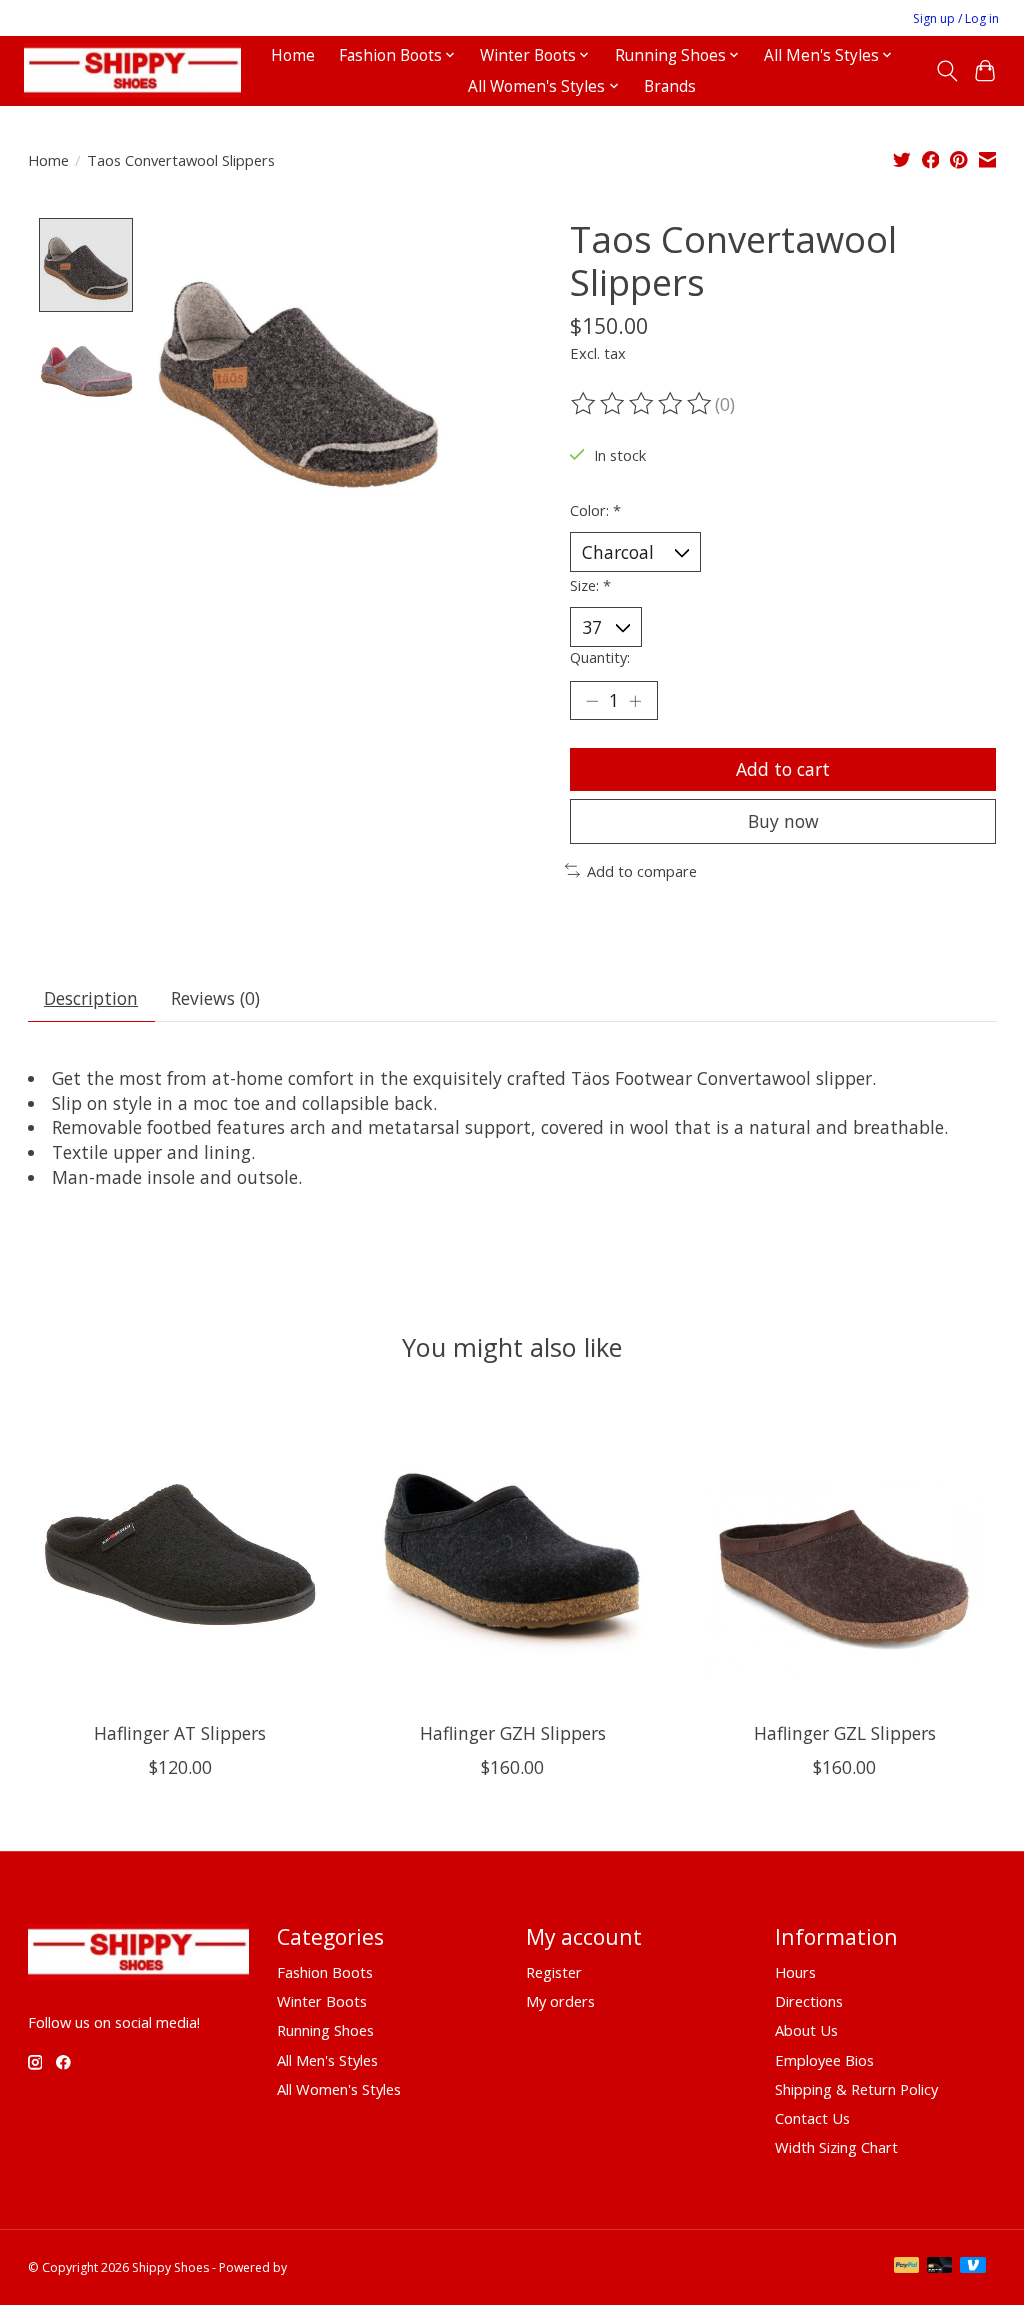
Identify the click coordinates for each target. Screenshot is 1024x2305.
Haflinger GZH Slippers (512, 1733)
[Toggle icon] (946, 71)
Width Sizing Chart (836, 2147)
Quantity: (600, 657)
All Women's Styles (339, 2089)
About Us (806, 2030)
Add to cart (783, 769)
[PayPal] (907, 2267)
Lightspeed (321, 2267)
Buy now (783, 821)
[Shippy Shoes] (132, 70)
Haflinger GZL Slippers (844, 1733)
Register (554, 1972)
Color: (595, 510)
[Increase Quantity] (635, 700)
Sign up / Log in (956, 18)
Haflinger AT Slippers (180, 1733)
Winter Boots (322, 2001)
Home (293, 55)
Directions (809, 2001)
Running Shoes (325, 2030)
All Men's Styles (327, 2060)
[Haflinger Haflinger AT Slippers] (180, 1554)
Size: (590, 585)
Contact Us (812, 2118)
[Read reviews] (643, 404)
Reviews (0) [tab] (215, 998)
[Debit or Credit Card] (940, 2267)
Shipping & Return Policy (856, 2089)
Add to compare (642, 871)
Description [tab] (91, 998)
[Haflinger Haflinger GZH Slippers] (512, 1554)
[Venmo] (973, 2267)
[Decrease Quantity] (592, 700)
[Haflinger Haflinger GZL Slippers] (844, 1554)
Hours (795, 1972)
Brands (670, 86)
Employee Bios (824, 2060)
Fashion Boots (325, 1972)
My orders (560, 2001)
